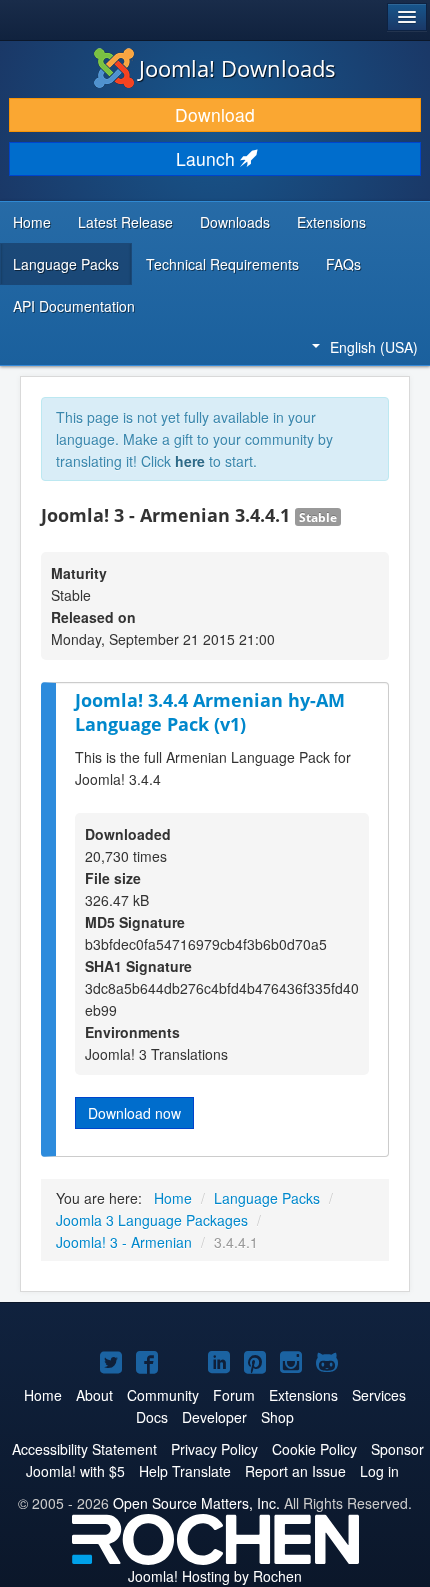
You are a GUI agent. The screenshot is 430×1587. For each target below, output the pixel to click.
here (190, 461)
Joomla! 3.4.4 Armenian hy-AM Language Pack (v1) (210, 712)
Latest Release (125, 222)
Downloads (235, 222)
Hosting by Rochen (215, 1576)
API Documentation (74, 306)
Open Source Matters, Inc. (196, 1503)
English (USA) (374, 347)
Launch (208, 158)
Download (215, 114)
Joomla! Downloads (237, 68)
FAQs (343, 264)
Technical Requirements (222, 264)
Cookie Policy (314, 1449)
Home (32, 222)
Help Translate (185, 1471)
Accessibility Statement (84, 1449)
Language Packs (66, 264)
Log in (379, 1471)
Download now (134, 1113)
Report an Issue (295, 1471)
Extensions (331, 222)
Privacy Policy (214, 1449)
